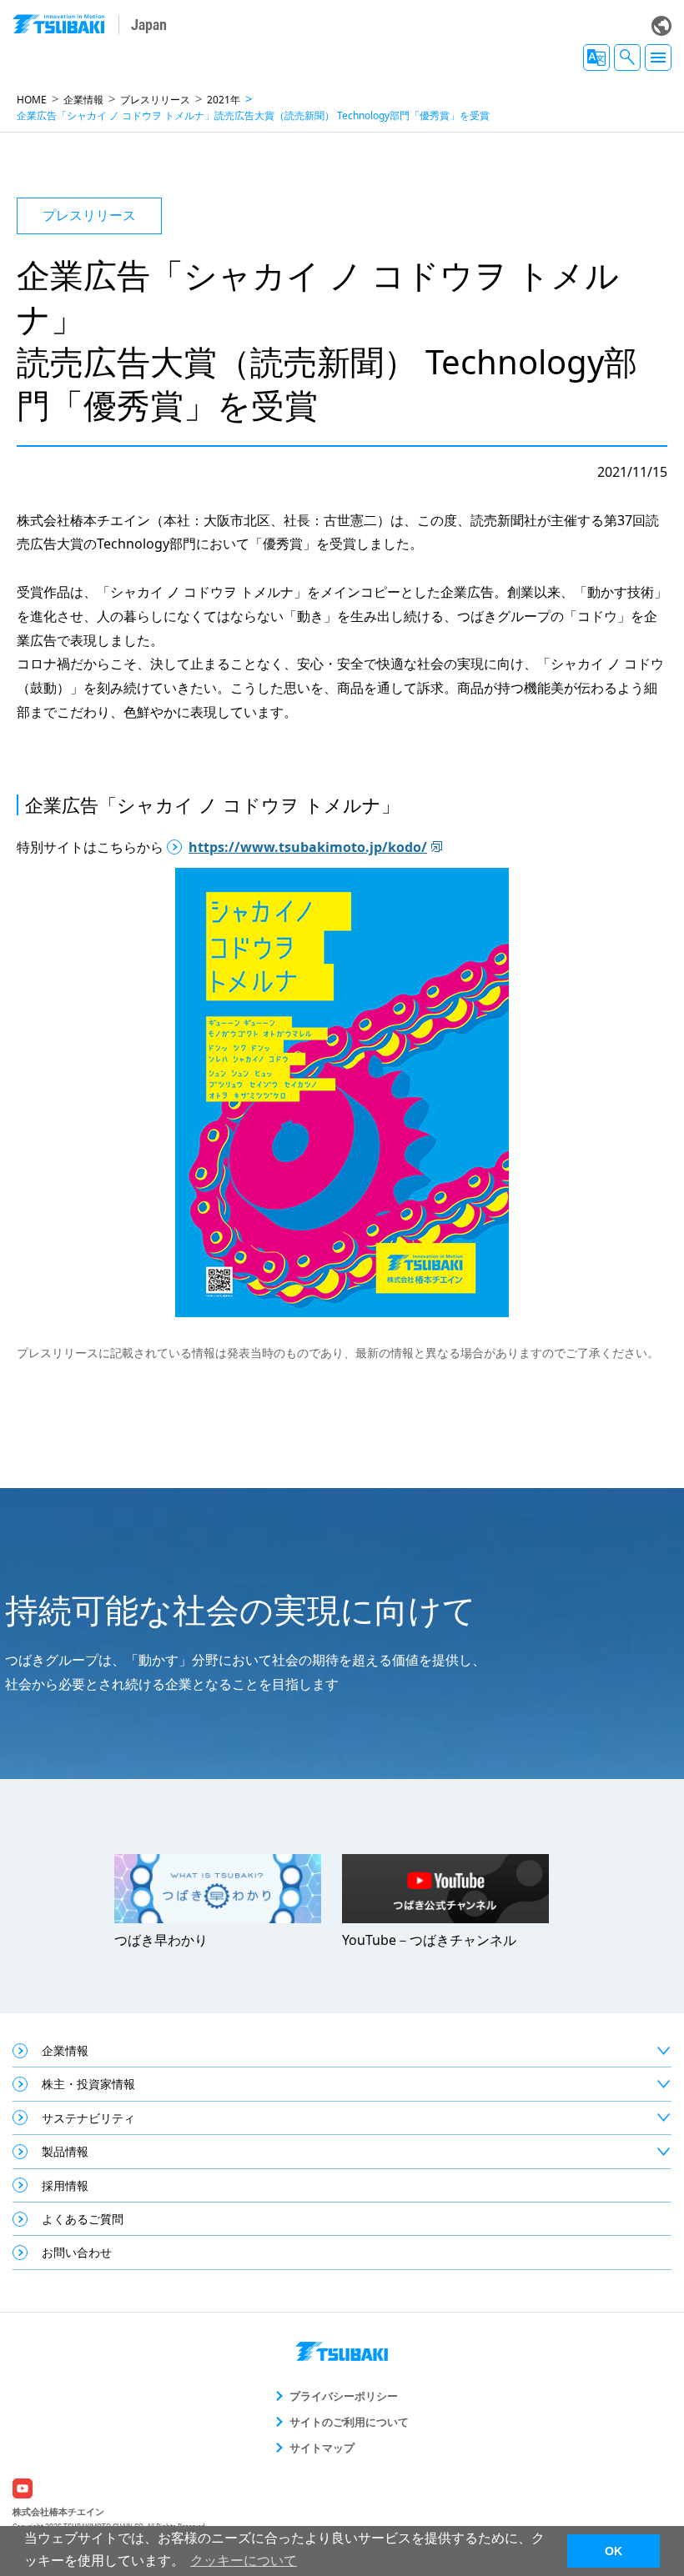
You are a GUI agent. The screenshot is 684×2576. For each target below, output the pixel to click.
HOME (32, 100)
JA (596, 58)
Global (661, 26)
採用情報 (65, 2185)
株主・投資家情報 (88, 2084)
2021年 (224, 100)
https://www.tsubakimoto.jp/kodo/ (308, 847)
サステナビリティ (88, 2118)
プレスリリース (155, 100)
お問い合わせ (77, 2252)
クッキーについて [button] (244, 2561)
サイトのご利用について (349, 2422)
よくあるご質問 (83, 2219)
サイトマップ (322, 2448)
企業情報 (83, 100)
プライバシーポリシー (344, 2396)
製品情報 (65, 2151)
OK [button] (614, 2551)
